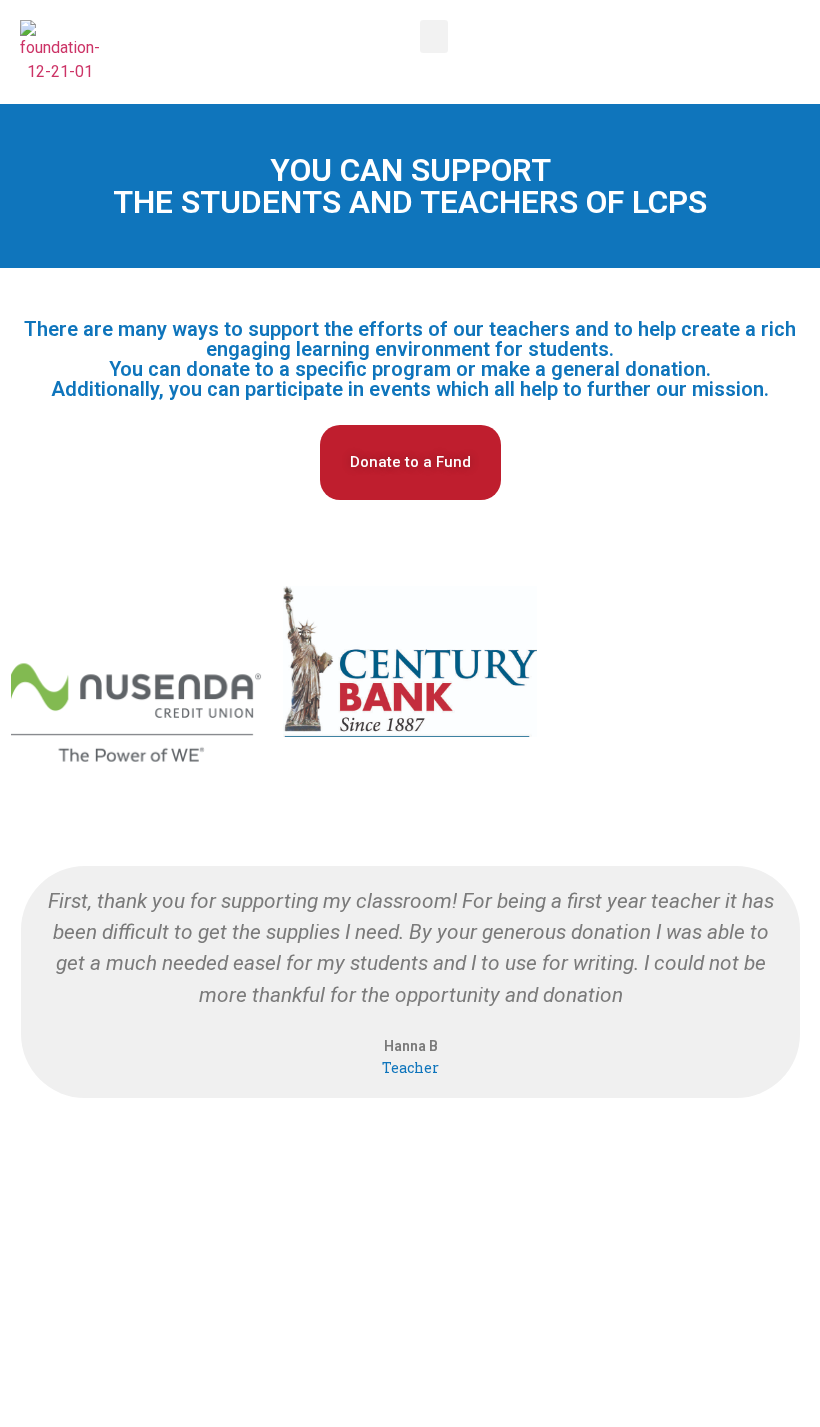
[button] (434, 36)
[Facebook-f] (410, 1230)
